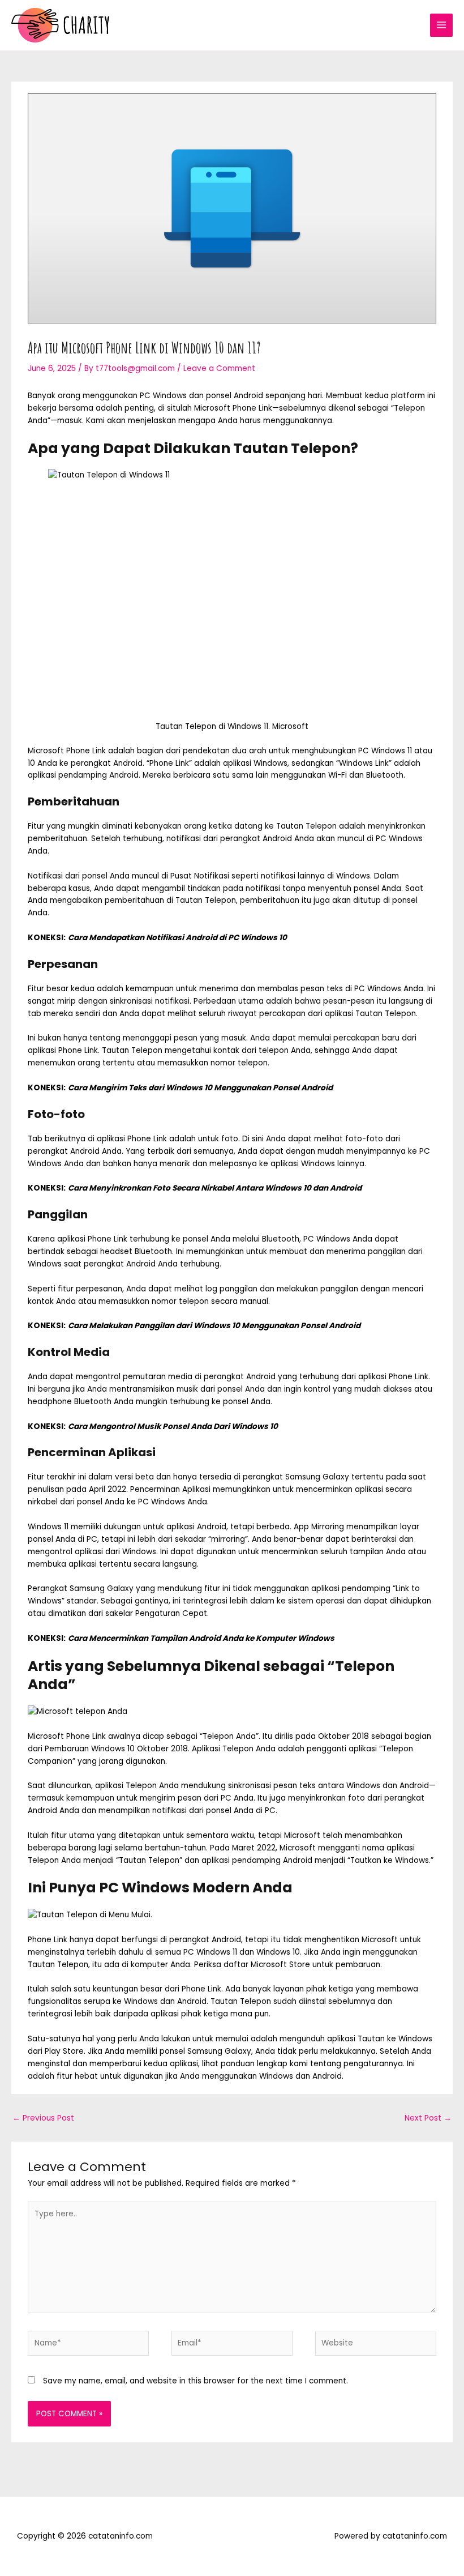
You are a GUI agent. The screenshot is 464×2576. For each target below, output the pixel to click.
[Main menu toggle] (442, 25)
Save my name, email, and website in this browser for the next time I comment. (196, 2381)
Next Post (428, 2118)
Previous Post (43, 2118)
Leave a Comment (219, 368)
